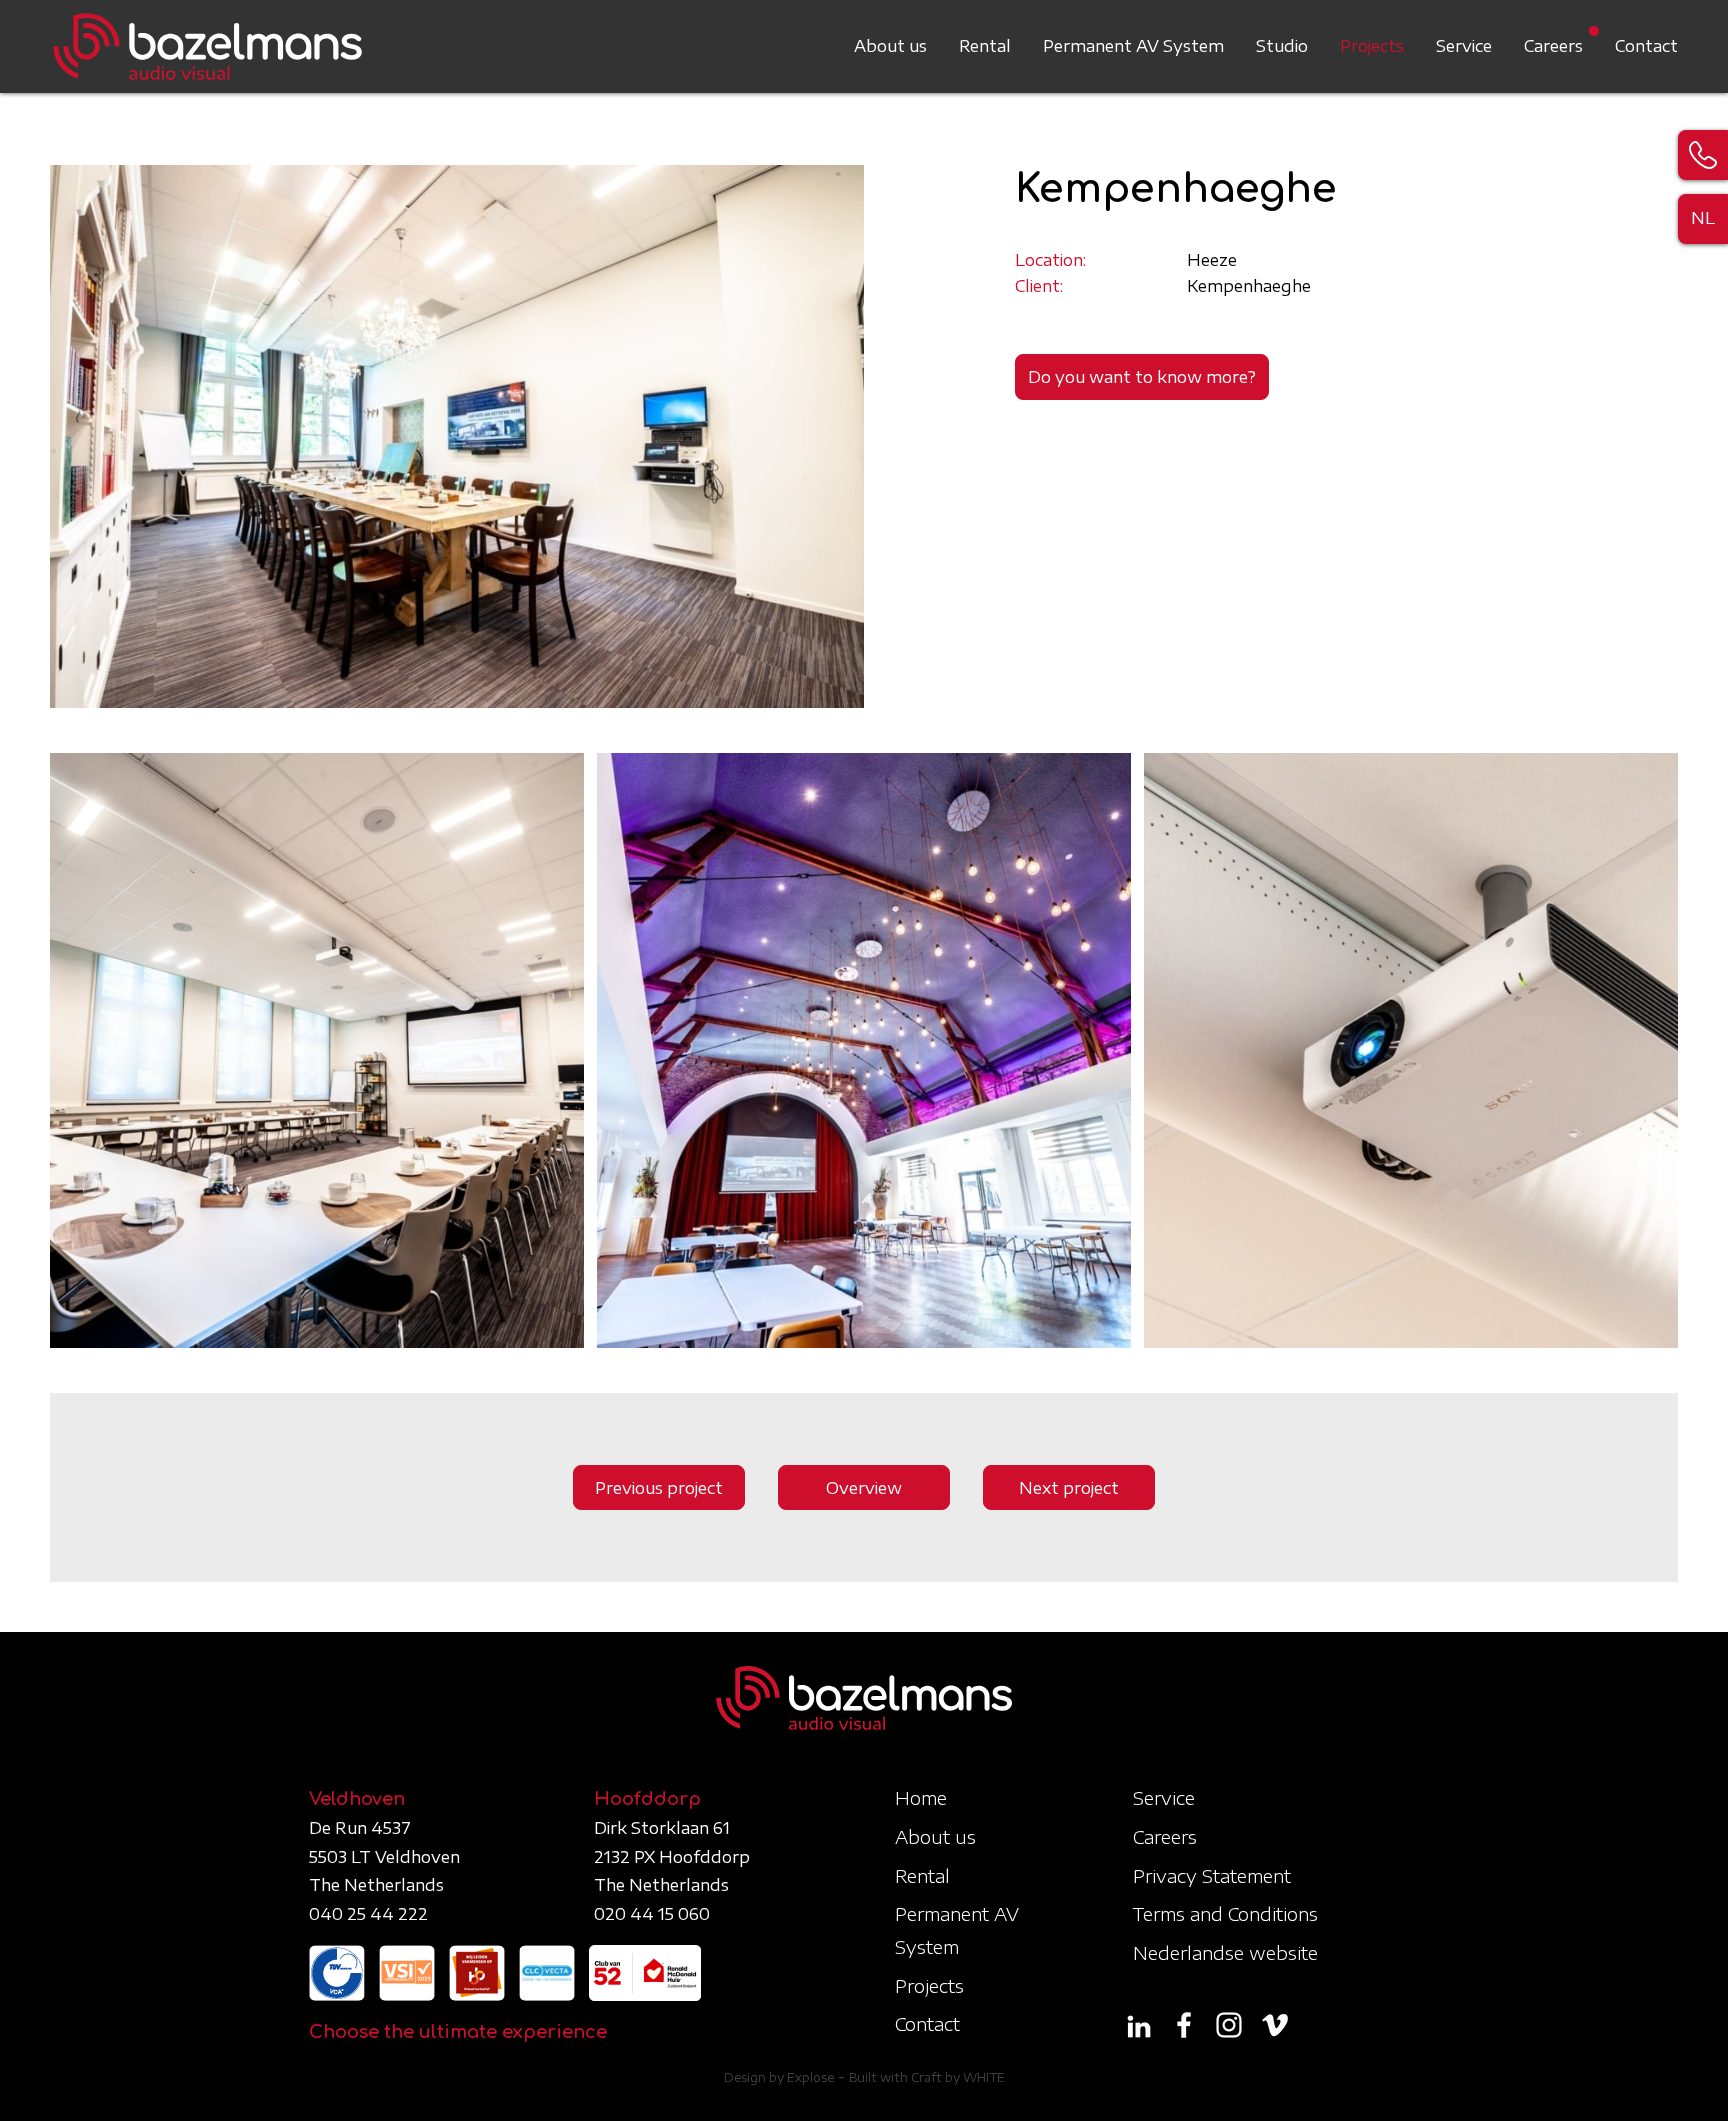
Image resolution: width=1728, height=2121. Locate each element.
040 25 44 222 (368, 1914)
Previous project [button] (659, 1488)
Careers (1553, 46)
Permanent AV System (1133, 46)
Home (921, 1797)
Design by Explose (779, 2077)
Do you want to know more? (1142, 377)
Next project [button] (1069, 1488)
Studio (1282, 46)
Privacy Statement (1212, 1875)
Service (1464, 46)
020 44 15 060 (652, 1914)
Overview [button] (864, 1488)
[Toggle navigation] (1666, 34)
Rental (985, 46)
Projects (1372, 46)
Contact (1646, 46)
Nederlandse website (1225, 1952)
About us (890, 46)
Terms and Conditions (1225, 1913)
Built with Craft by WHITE (927, 2077)
